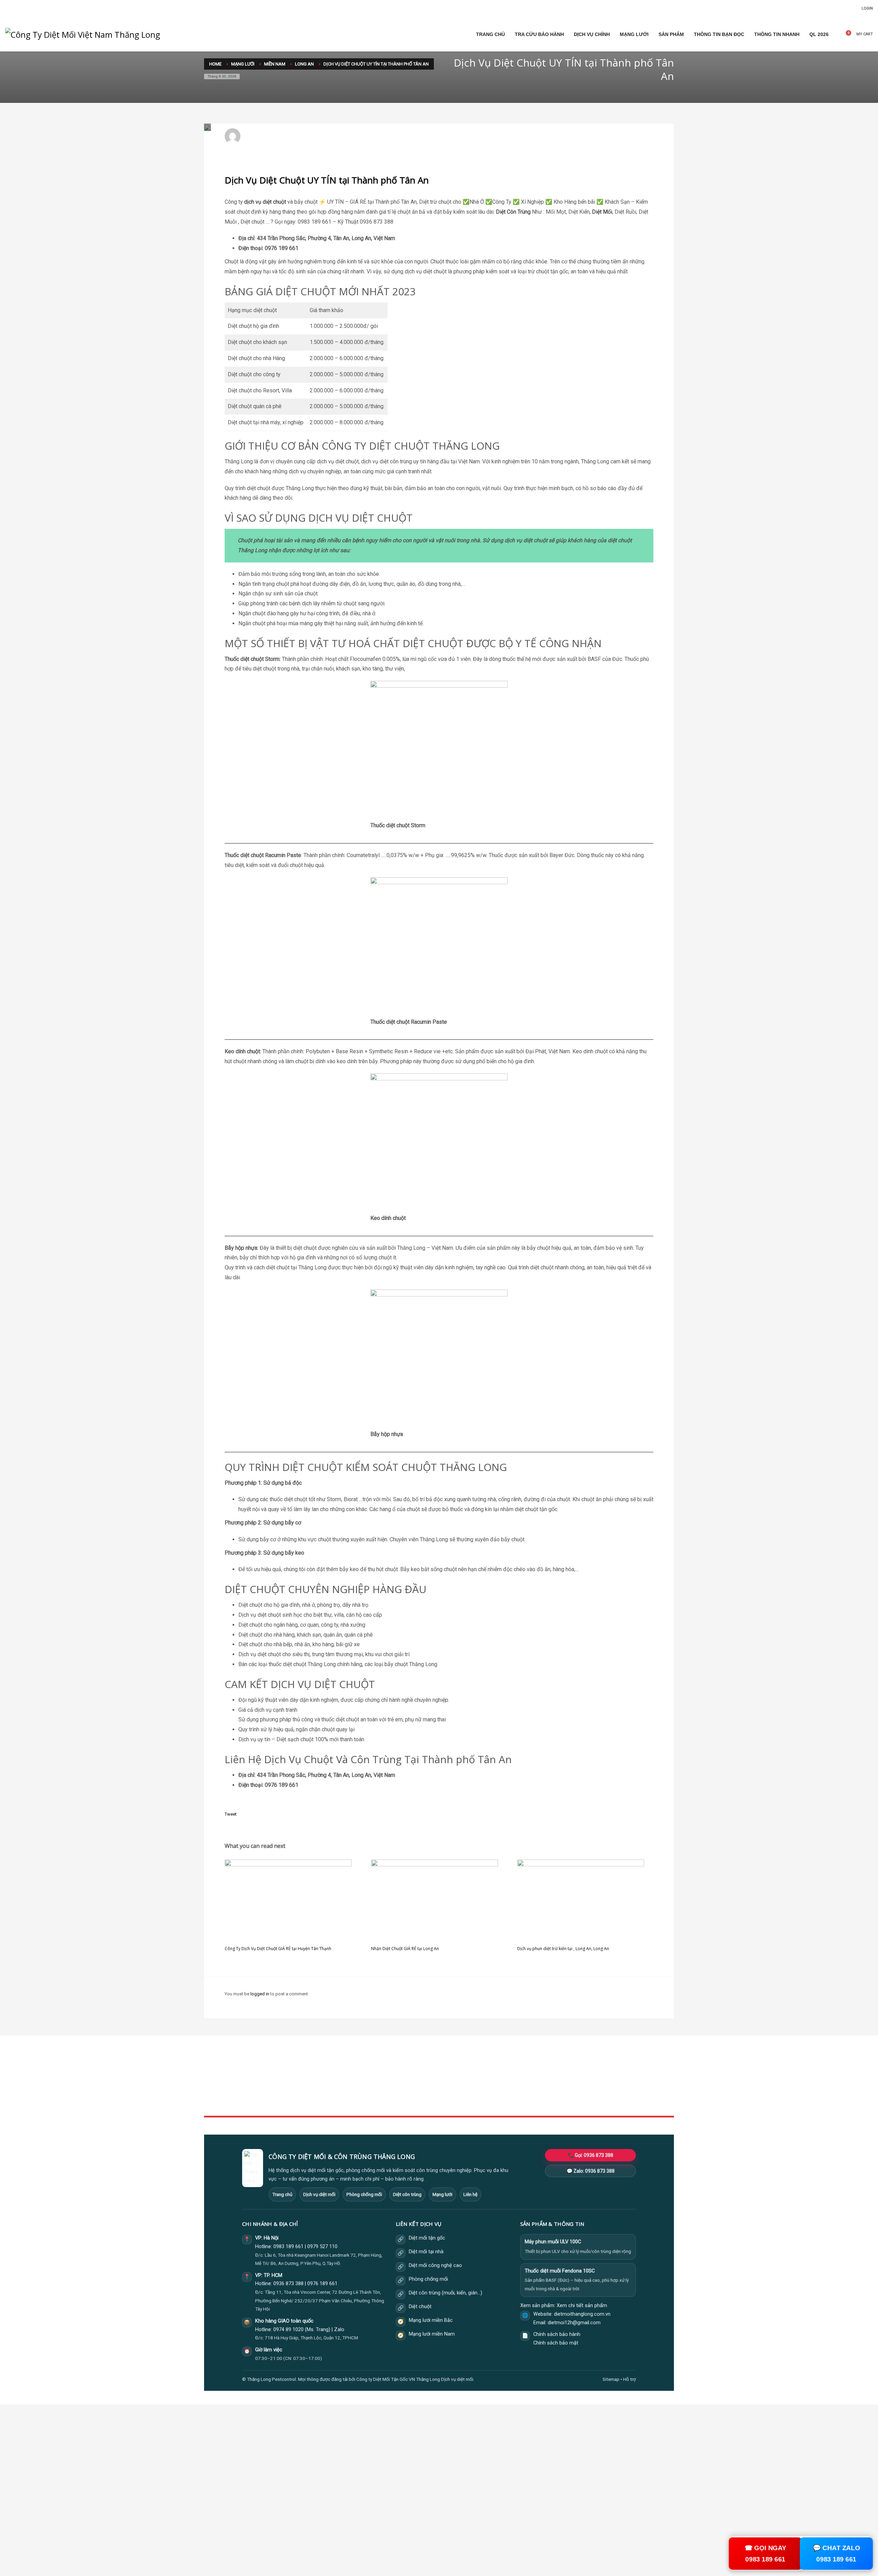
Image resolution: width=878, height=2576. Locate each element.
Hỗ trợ (630, 2379)
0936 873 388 (288, 2284)
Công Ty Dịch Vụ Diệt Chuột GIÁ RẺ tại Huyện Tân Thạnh (278, 1949)
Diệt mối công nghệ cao (435, 2265)
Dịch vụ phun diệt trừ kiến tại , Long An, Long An (563, 1949)
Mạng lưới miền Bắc (431, 2320)
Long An (329, 139)
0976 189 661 (322, 2284)
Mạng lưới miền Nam (432, 2334)
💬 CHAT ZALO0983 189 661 (836, 2553)
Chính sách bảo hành (557, 2334)
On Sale (532, 2079)
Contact (372, 2102)
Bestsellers (535, 2071)
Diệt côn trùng (407, 2194)
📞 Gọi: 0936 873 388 (591, 2155)
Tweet (231, 1814)
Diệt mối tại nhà (426, 2252)
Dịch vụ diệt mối (319, 2194)
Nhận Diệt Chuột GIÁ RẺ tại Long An (405, 1949)
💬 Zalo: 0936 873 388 (591, 2171)
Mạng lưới (442, 2194)
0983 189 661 (288, 2247)
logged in (260, 1994)
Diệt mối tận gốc (427, 2238)
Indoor (371, 2079)
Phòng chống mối (364, 2194)
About (370, 2094)
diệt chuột (274, 202)
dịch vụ (253, 202)
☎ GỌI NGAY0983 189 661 (766, 2553)
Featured (533, 2094)
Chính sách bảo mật (556, 2343)
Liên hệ (470, 2194)
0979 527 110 (322, 2247)
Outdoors (374, 2086)
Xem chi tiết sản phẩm (582, 2306)
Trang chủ (282, 2194)
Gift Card (533, 2102)
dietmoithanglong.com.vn (582, 2314)
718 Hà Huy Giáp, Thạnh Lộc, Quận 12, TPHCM (311, 2338)
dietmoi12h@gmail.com (273, 133)
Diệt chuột (420, 2307)
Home (370, 2071)
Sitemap (611, 2379)
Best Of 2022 (537, 2086)
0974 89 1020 (288, 2330)
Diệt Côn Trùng (513, 212)
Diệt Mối (602, 212)
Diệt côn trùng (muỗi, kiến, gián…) (446, 2293)
